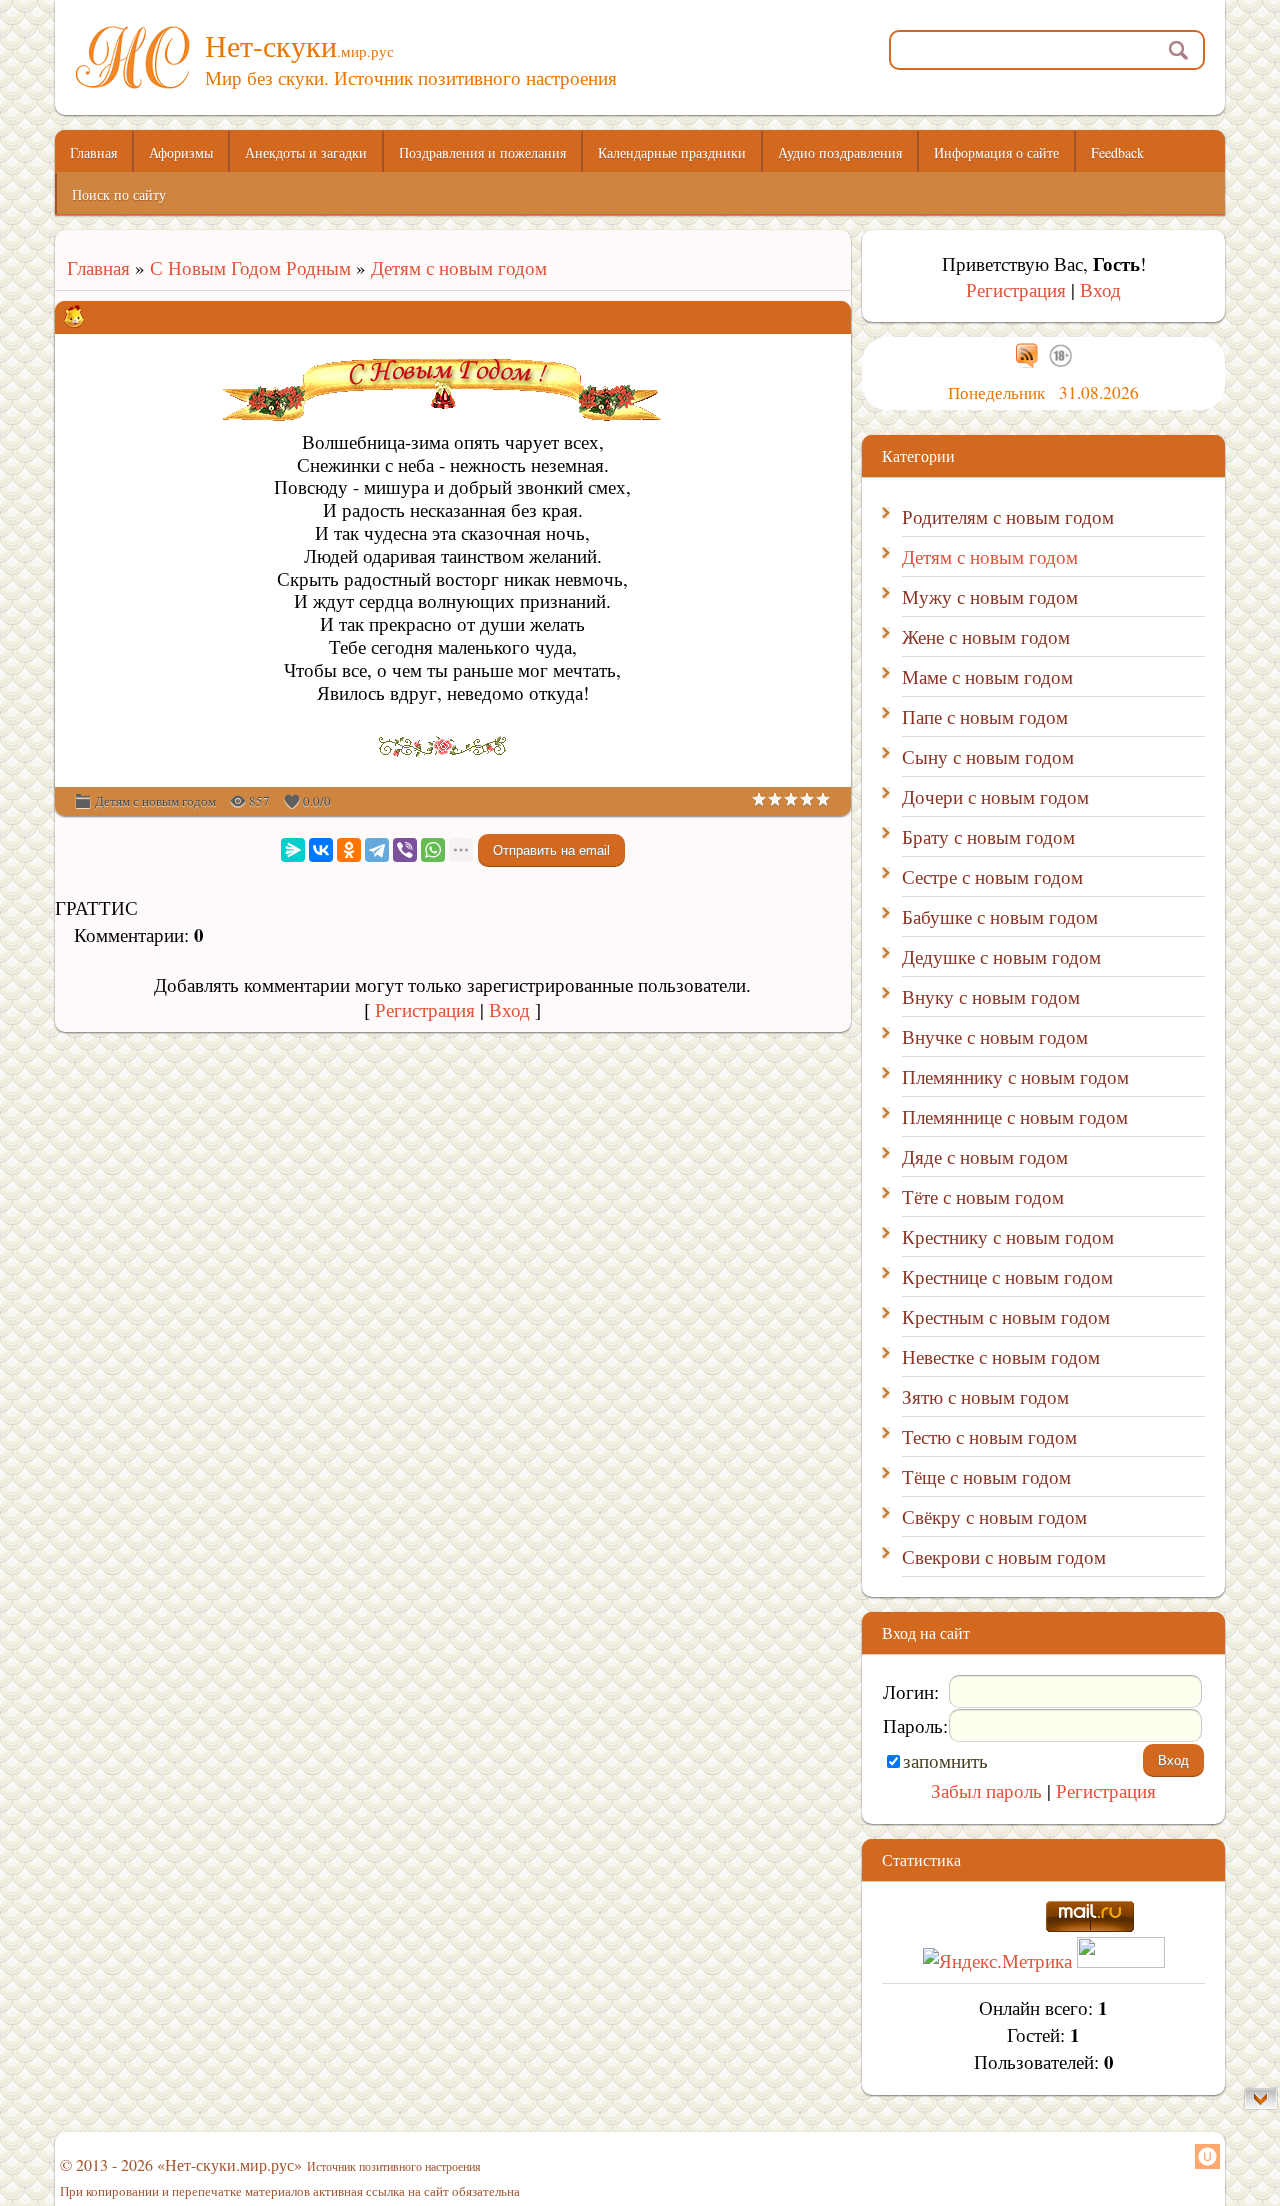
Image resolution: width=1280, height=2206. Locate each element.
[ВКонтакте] (321, 850)
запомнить (945, 1760)
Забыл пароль (986, 1790)
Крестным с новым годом (1006, 1316)
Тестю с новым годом (989, 1436)
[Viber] (405, 850)
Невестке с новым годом (1001, 1356)
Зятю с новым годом (985, 1396)
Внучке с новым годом (995, 1036)
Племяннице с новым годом (1015, 1116)
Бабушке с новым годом (1000, 916)
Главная (92, 267)
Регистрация (425, 1009)
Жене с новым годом (986, 636)
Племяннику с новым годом (1015, 1076)
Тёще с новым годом (986, 1476)
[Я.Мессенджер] (293, 850)
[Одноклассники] (349, 850)
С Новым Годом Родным (250, 267)
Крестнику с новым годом (1008, 1236)
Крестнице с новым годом (1007, 1276)
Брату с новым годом (988, 836)
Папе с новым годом (985, 716)
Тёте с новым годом (983, 1196)
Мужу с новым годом (990, 596)
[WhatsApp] (433, 850)
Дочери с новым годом (995, 796)
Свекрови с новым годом (1004, 1556)
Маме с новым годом (987, 676)
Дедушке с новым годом (1001, 956)
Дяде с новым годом (985, 1156)
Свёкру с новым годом (994, 1516)
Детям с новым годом (459, 267)
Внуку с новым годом (991, 996)
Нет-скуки (299, 45)
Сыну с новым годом (988, 756)
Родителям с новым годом (1008, 516)
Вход (509, 1009)
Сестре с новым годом (992, 876)
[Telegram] (377, 850)
